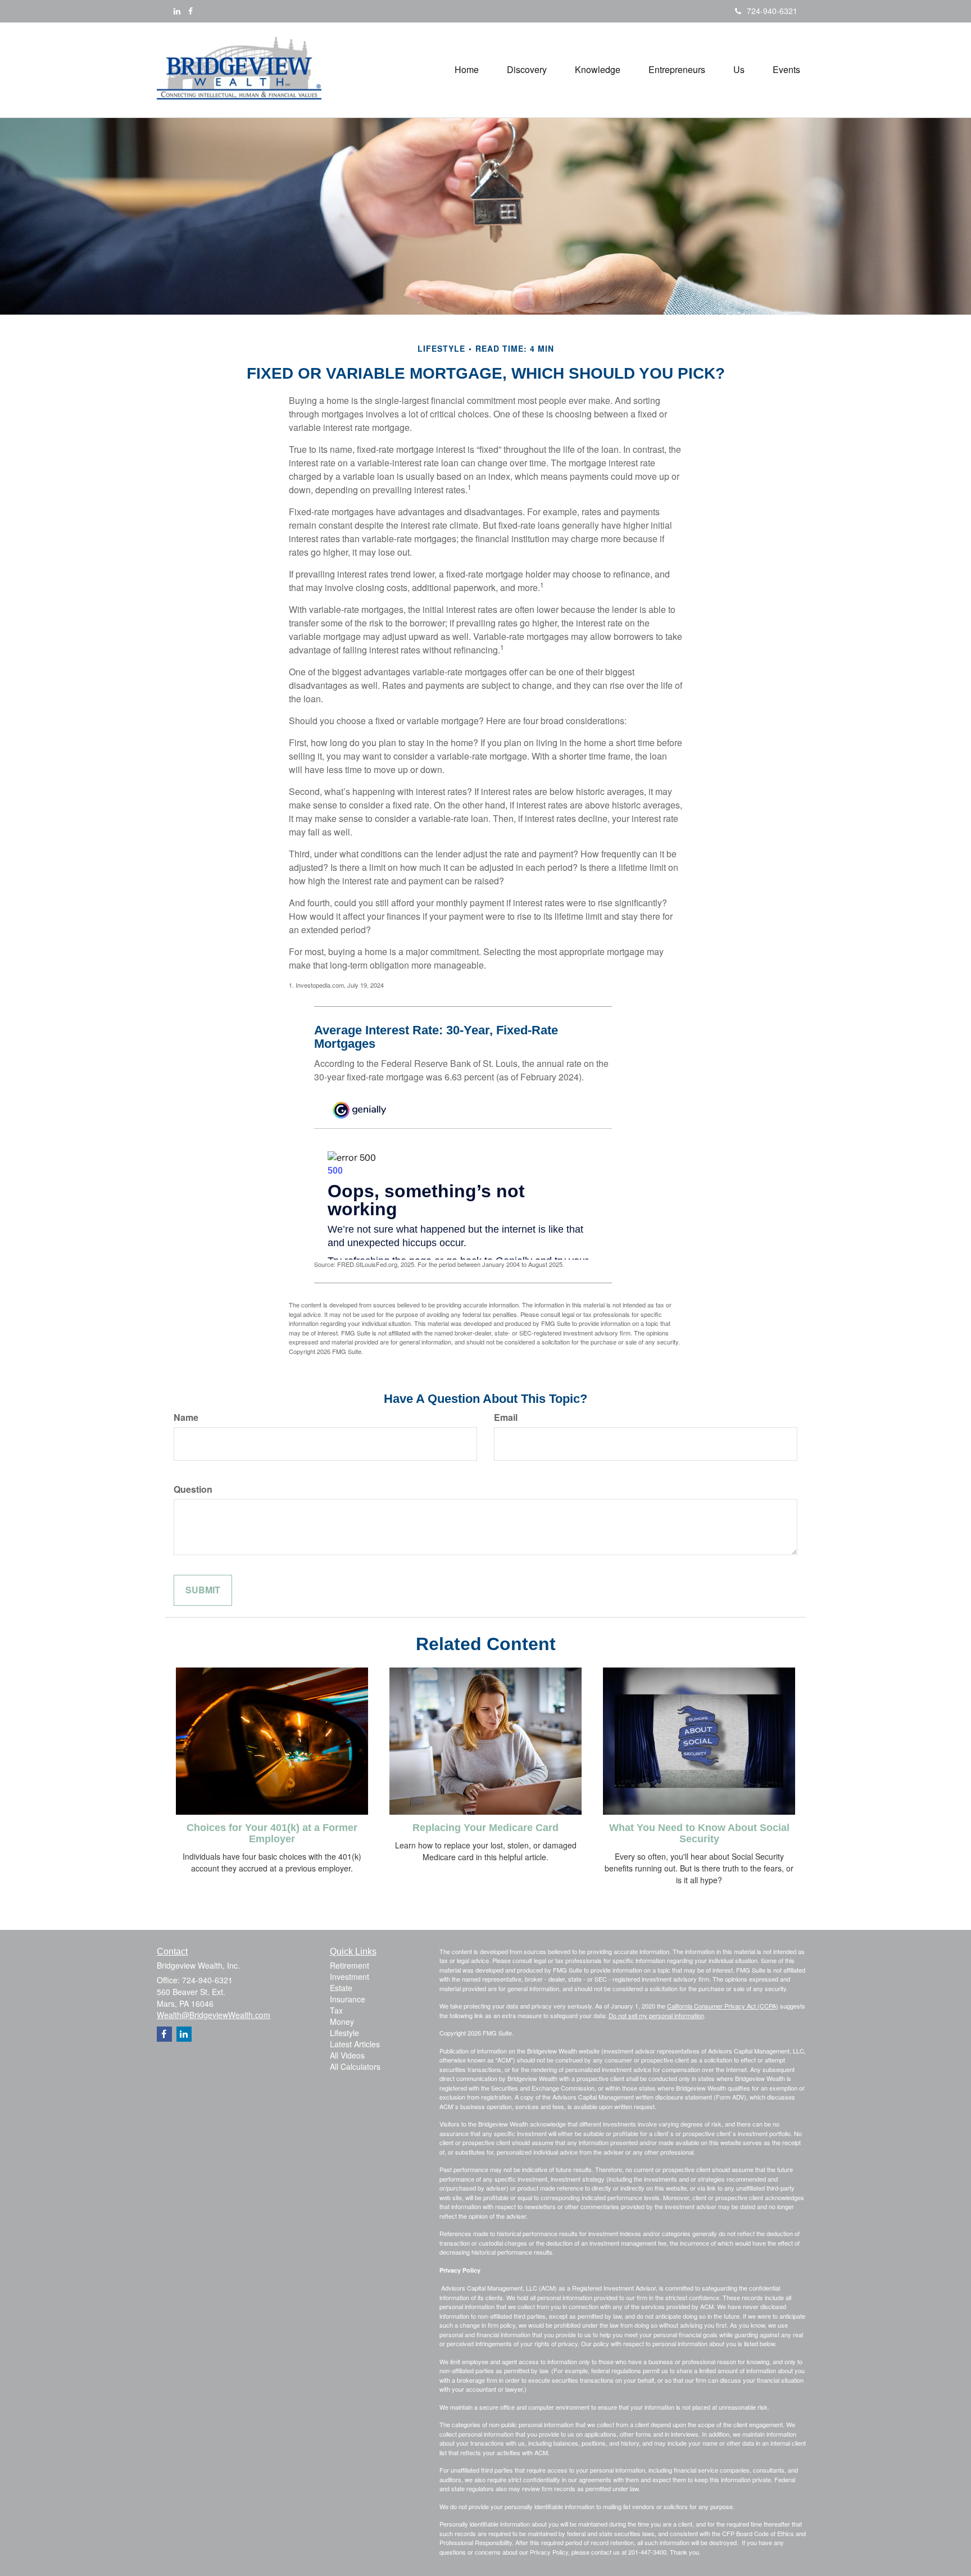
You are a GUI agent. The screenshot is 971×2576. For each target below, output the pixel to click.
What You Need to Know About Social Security (699, 1833)
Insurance (348, 1999)
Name (186, 1418)
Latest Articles (355, 2044)
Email (506, 1418)
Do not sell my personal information (656, 2015)
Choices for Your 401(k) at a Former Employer (272, 1833)
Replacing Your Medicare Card (485, 1828)
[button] (527, 70)
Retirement (350, 1965)
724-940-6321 (772, 11)
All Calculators (355, 2066)
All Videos (347, 2055)
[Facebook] (190, 11)
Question (193, 1489)
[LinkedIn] (177, 11)
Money (342, 2021)
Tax (336, 2010)
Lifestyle (344, 2033)
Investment (350, 1977)
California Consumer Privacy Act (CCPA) (723, 2006)
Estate (341, 1988)
